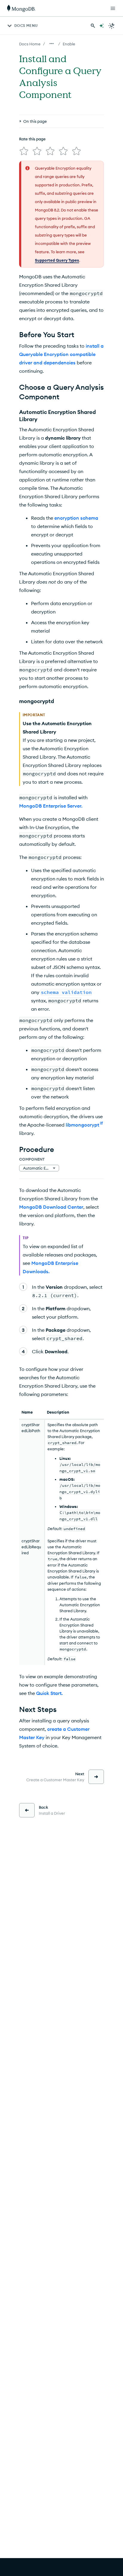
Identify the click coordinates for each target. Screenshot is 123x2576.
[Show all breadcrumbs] (52, 44)
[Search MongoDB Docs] (93, 26)
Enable (69, 44)
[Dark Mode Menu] (112, 26)
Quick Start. (49, 1693)
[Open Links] (113, 8)
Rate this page (32, 139)
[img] (24, 151)
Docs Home (30, 44)
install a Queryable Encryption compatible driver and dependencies (61, 354)
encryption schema (76, 518)
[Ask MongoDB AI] (102, 26)
